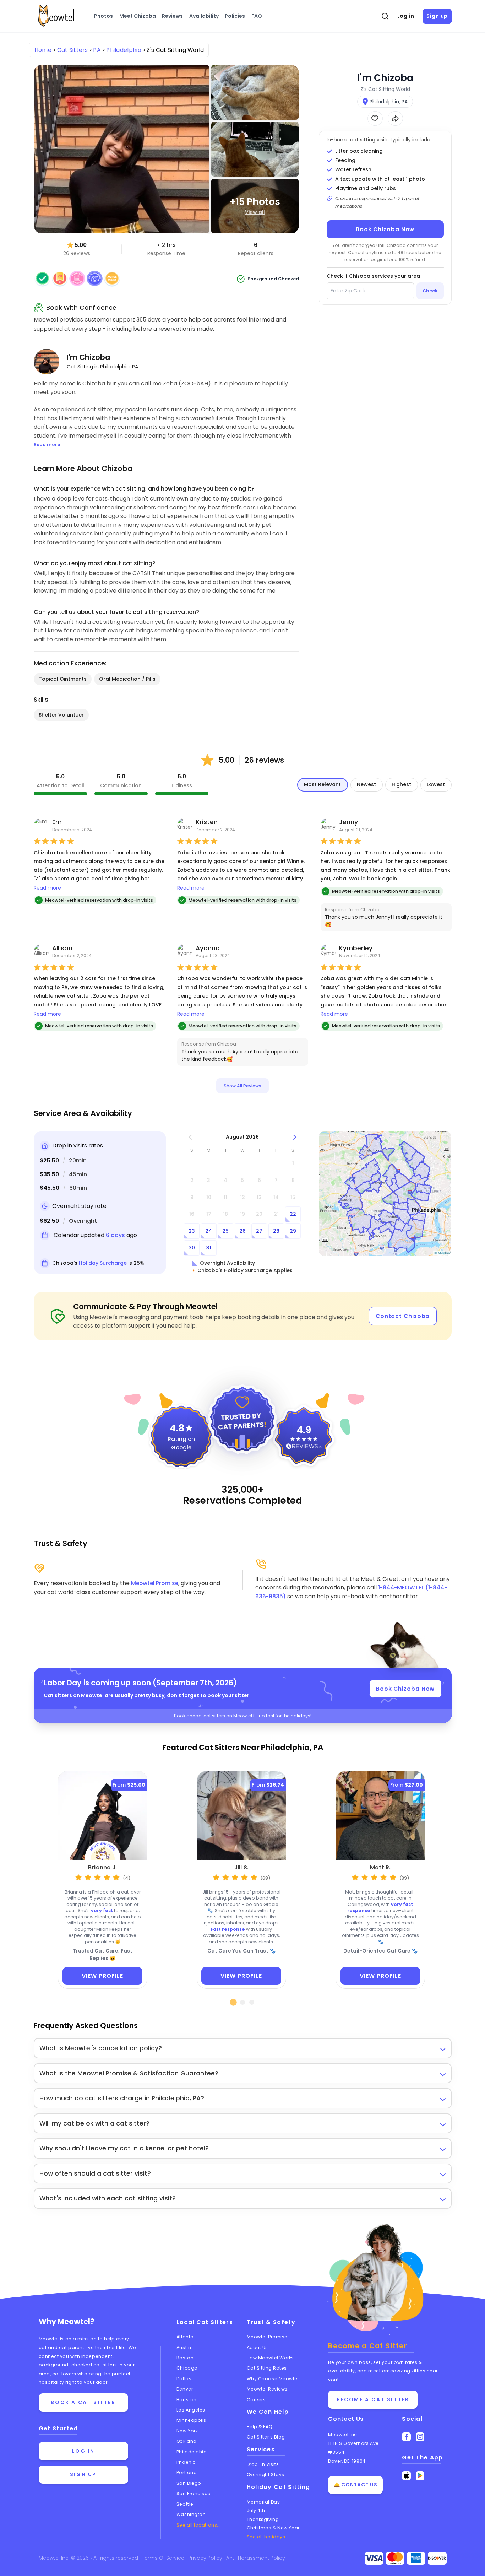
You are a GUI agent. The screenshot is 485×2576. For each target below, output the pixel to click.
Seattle (185, 2504)
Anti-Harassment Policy (256, 2558)
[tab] (234, 2002)
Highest (401, 784)
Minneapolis (191, 2420)
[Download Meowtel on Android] (420, 2476)
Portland (187, 2472)
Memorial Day (263, 2502)
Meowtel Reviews (267, 2389)
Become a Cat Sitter (373, 2399)
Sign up (437, 16)
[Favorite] (375, 118)
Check (430, 291)
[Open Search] (385, 16)
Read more (47, 888)
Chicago (187, 2368)
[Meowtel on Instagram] (420, 2437)
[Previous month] (190, 1137)
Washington (191, 2514)
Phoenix (186, 2462)
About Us (257, 2347)
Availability (204, 16)
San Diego (189, 2483)
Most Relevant (322, 784)
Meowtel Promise (155, 1583)
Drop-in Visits (263, 2464)
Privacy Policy (206, 2558)
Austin (184, 2347)
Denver (185, 2389)
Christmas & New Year (273, 2528)
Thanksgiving (263, 2519)
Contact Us (346, 2419)
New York (187, 2431)
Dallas (184, 2379)
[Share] (395, 118)
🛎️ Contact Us (355, 2485)
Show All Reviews (243, 1086)
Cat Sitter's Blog (266, 2437)
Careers (256, 2400)
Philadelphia (192, 2452)
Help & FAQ (260, 2427)
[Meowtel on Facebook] (406, 2437)
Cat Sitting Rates (267, 2368)
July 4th (256, 2510)
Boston (185, 2358)
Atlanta (185, 2337)
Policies (235, 16)
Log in (406, 16)
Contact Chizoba (403, 1316)
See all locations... (199, 2525)
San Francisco (194, 2493)
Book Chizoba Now (385, 229)
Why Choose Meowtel (273, 2379)
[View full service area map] (385, 1194)
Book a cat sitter (83, 2402)
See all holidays (266, 2537)
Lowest (436, 784)
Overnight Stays (266, 2475)
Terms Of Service (164, 2558)
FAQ (257, 16)
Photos (103, 16)
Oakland (187, 2441)
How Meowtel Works (270, 2358)
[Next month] (295, 1137)
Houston (187, 2400)
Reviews (172, 16)
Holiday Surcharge (103, 1263)
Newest (366, 784)
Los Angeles (191, 2410)
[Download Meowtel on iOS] (406, 2476)
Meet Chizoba (138, 16)
